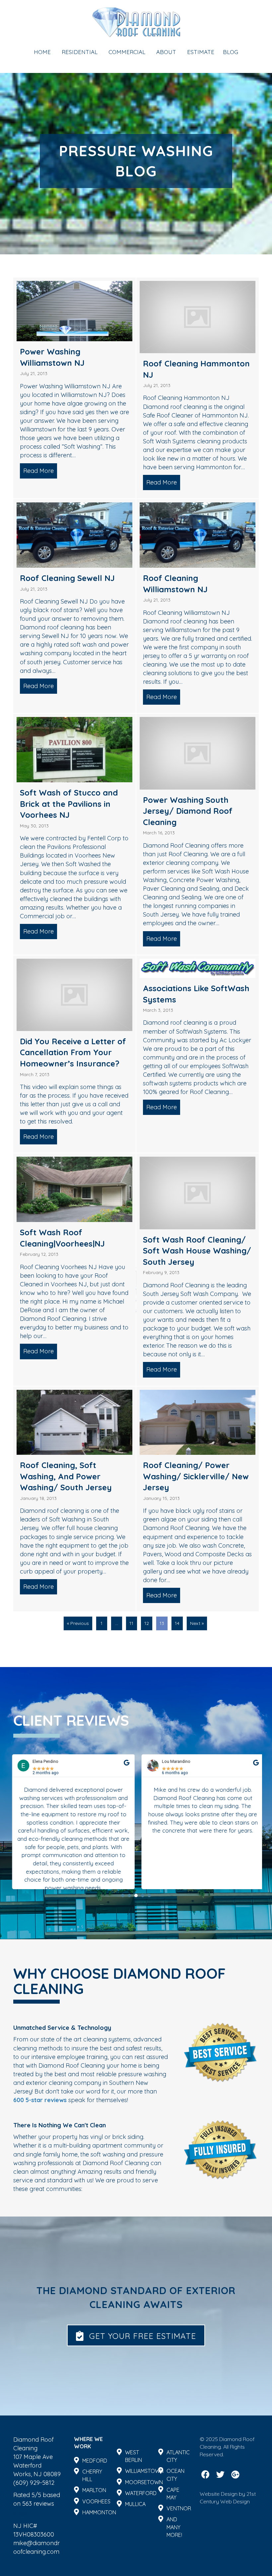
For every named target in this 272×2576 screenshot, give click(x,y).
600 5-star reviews (40, 2100)
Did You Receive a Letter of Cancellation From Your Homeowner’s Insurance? (73, 1052)
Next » (197, 1623)
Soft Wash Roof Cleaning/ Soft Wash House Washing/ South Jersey (197, 1251)
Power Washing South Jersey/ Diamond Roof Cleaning (188, 811)
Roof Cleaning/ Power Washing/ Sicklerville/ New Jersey (196, 1476)
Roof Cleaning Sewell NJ (67, 578)
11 (131, 1623)
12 (147, 1623)
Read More (40, 471)
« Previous (78, 1623)
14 (177, 1623)
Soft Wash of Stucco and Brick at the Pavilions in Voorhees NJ (69, 804)
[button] (123, 1896)
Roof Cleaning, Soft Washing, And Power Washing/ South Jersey (66, 1476)
